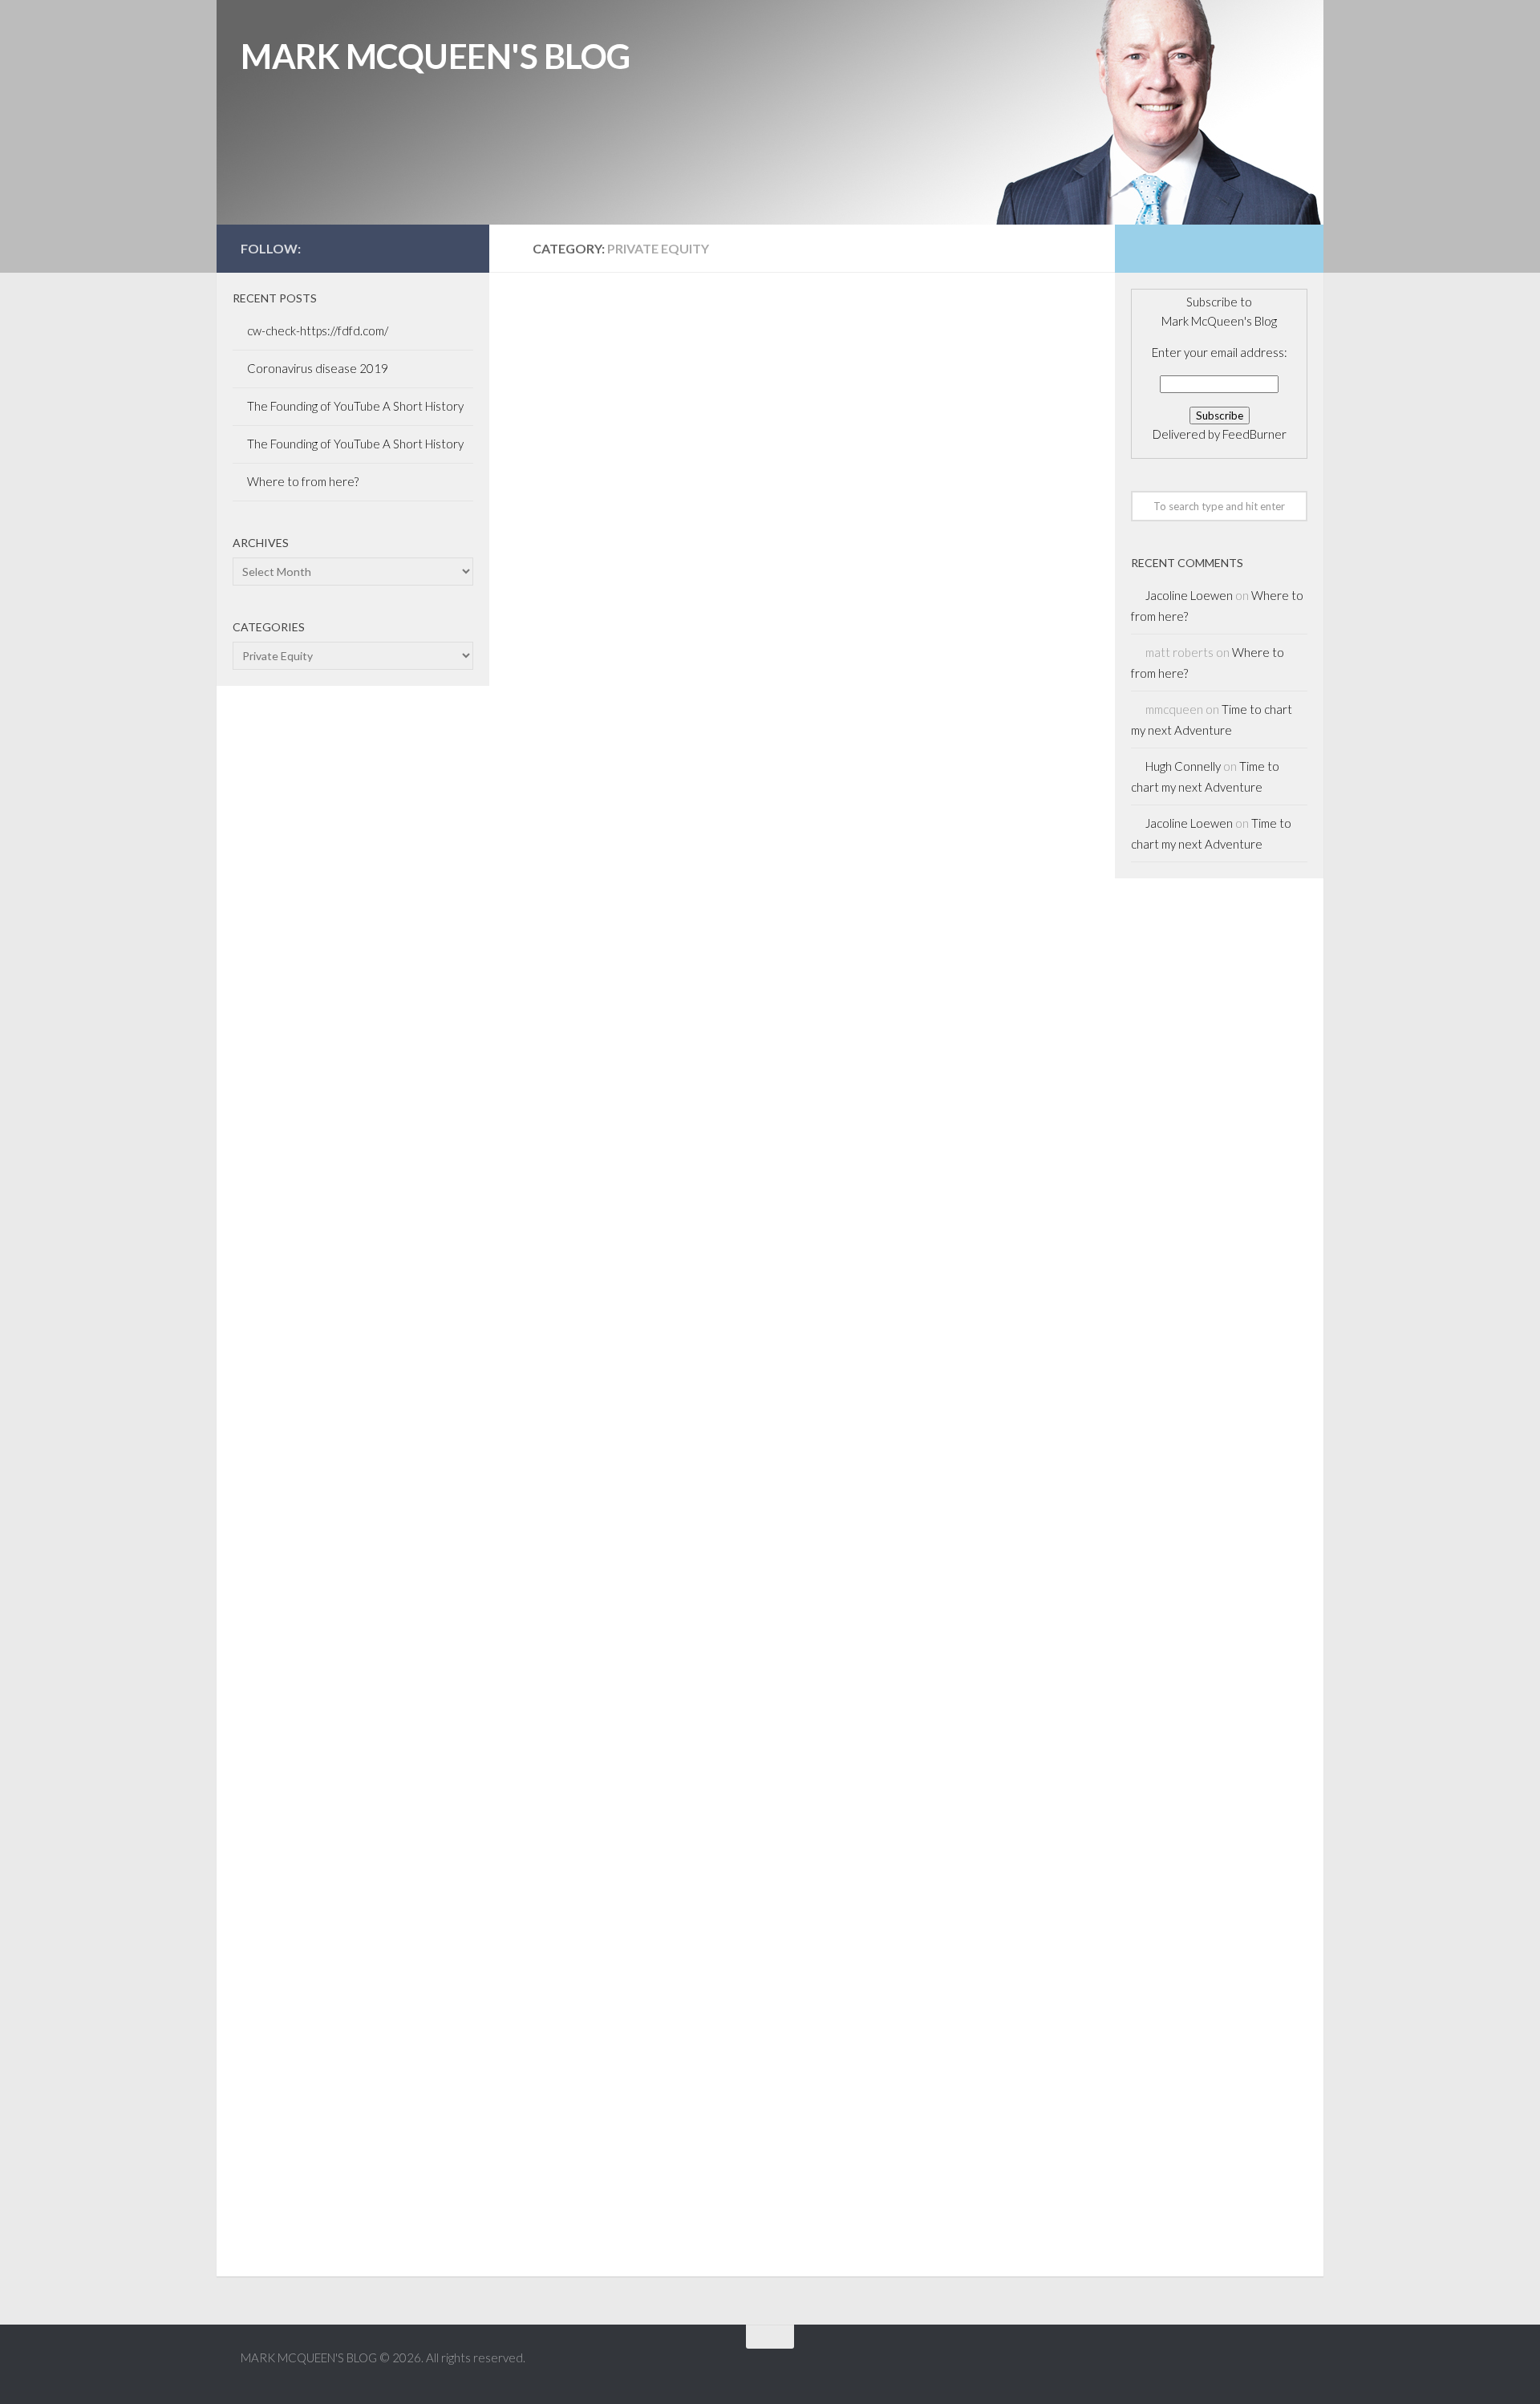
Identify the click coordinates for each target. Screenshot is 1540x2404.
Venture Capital (636, 1323)
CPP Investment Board (904, 668)
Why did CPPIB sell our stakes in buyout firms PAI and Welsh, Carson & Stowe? (650, 759)
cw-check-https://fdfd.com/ (318, 330)
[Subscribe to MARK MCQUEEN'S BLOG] (456, 248)
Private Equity (579, 364)
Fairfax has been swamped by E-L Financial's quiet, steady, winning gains (948, 1999)
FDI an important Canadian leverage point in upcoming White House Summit (938, 417)
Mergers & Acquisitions (607, 345)
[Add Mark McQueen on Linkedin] (430, 248)
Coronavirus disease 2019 (318, 368)
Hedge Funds (658, 1304)
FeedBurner (1254, 434)
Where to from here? (303, 481)
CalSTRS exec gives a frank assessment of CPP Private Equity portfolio (637, 1999)
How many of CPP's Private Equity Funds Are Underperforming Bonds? (940, 759)
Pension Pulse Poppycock (932, 1703)
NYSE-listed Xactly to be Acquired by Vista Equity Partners (628, 436)
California (567, 325)
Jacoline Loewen (1189, 595)
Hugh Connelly (1183, 766)
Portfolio (724, 345)
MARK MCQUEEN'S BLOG (436, 56)
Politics (860, 325)
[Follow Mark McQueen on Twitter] (404, 248)
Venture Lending (942, 345)
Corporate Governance (608, 668)
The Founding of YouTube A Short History (355, 406)
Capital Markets (662, 325)
